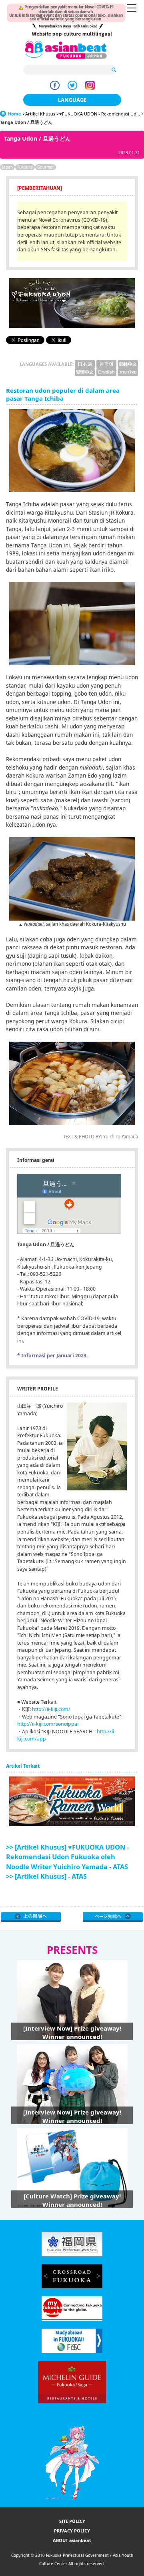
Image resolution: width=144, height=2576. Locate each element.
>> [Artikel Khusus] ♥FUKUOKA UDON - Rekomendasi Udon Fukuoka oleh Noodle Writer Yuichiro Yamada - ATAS (67, 1857)
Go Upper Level (31, 1917)
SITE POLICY (72, 2521)
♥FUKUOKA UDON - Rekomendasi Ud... (100, 114)
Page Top (113, 1917)
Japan (7, 167)
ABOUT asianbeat (72, 2540)
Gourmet (46, 167)
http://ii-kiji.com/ (51, 1709)
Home (15, 114)
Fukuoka (25, 167)
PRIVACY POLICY (72, 2531)
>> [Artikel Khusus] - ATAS (46, 1876)
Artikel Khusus (40, 114)
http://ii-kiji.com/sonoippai (48, 1724)
